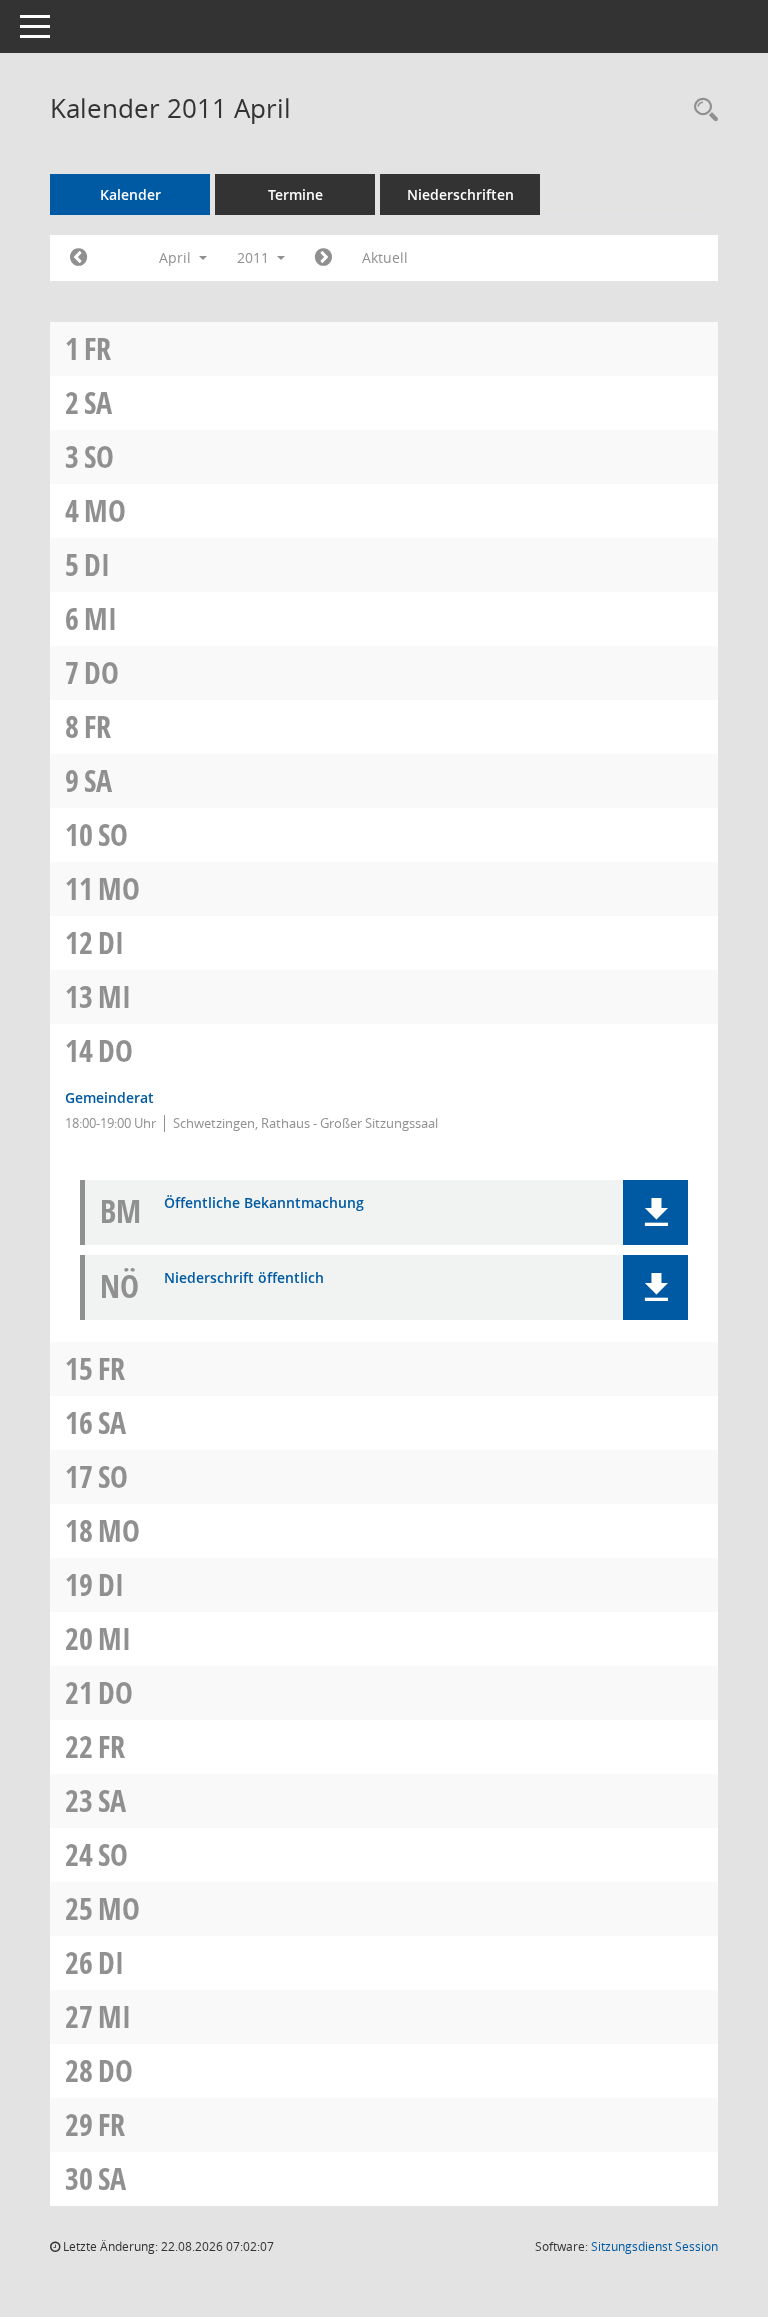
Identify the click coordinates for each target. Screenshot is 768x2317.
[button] (655, 1212)
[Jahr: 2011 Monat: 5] (323, 258)
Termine (295, 194)
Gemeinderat (109, 1097)
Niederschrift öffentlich (244, 1278)
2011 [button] (255, 257)
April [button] (177, 257)
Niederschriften (460, 194)
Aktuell (385, 257)
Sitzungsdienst (654, 2246)
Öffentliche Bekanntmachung (264, 1203)
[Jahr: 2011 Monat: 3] (78, 258)
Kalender (130, 194)
